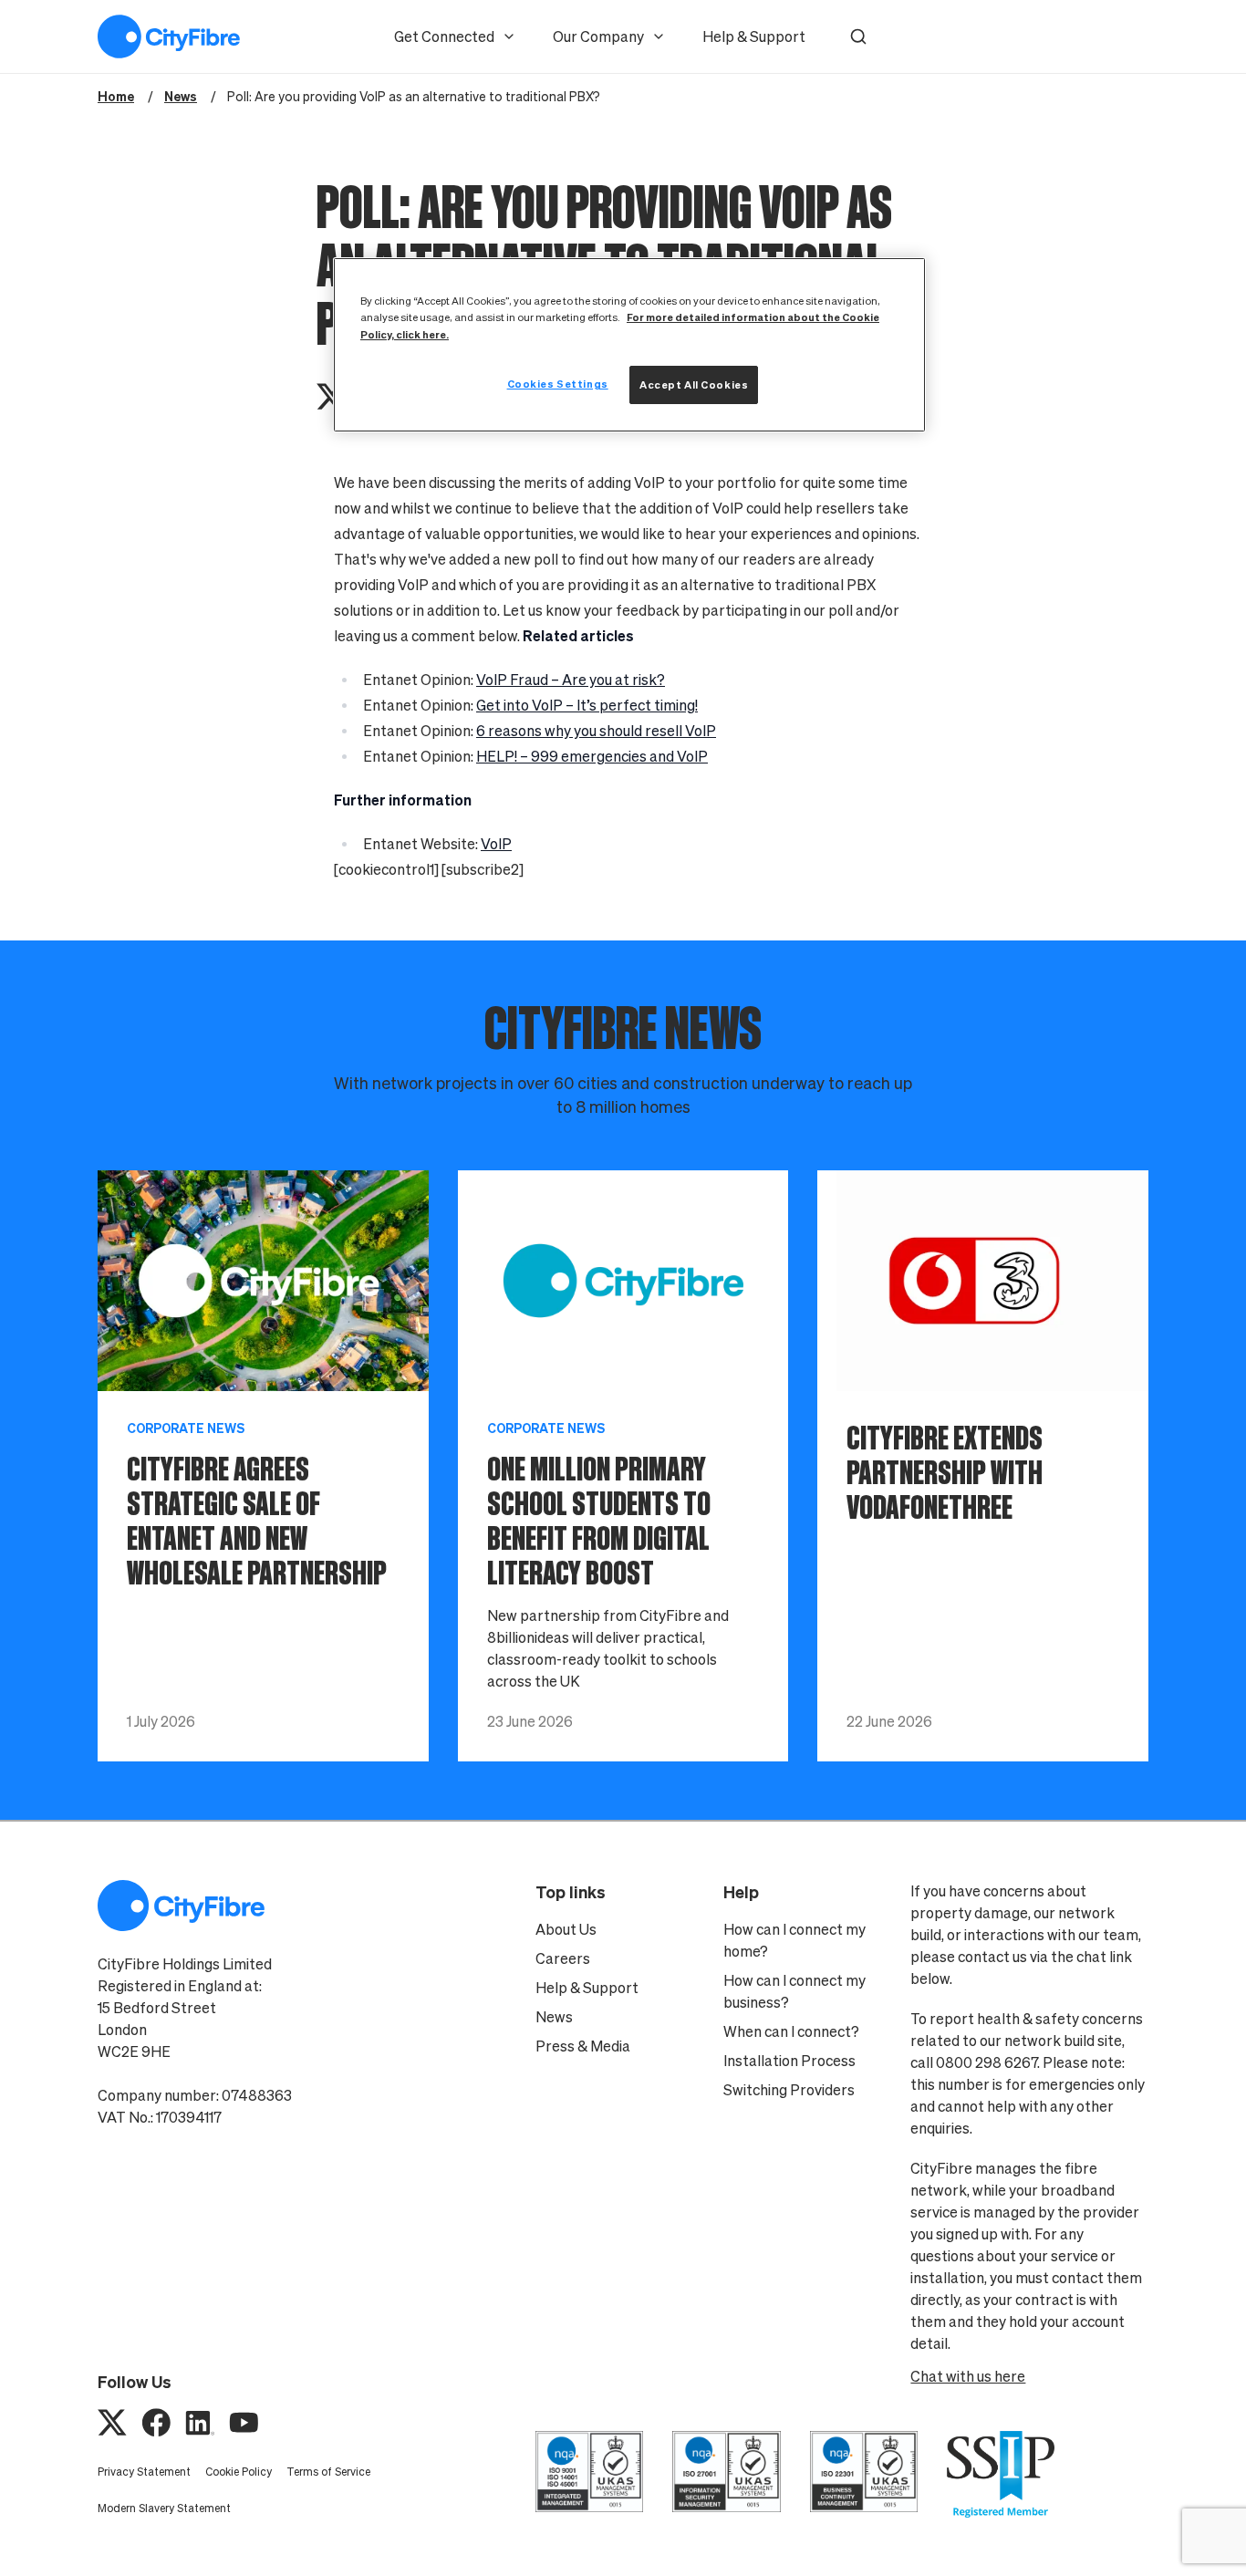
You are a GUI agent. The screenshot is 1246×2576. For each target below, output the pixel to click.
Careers (563, 1958)
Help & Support (754, 36)
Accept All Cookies (694, 384)
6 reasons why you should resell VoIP (596, 731)
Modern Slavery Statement (164, 2508)
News (554, 2017)
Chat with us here (968, 2376)
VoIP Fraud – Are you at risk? (571, 680)
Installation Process (789, 2061)
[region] (629, 344)
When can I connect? (791, 2031)
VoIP (496, 844)
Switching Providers (789, 2090)
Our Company (598, 36)
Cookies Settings (558, 384)
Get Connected (444, 36)
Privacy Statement (144, 2472)
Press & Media (583, 2046)
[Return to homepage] (169, 36)
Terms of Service (328, 2472)
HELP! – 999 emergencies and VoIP (592, 756)
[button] (858, 36)
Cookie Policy (239, 2472)
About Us (566, 1929)
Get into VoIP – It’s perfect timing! (587, 705)
